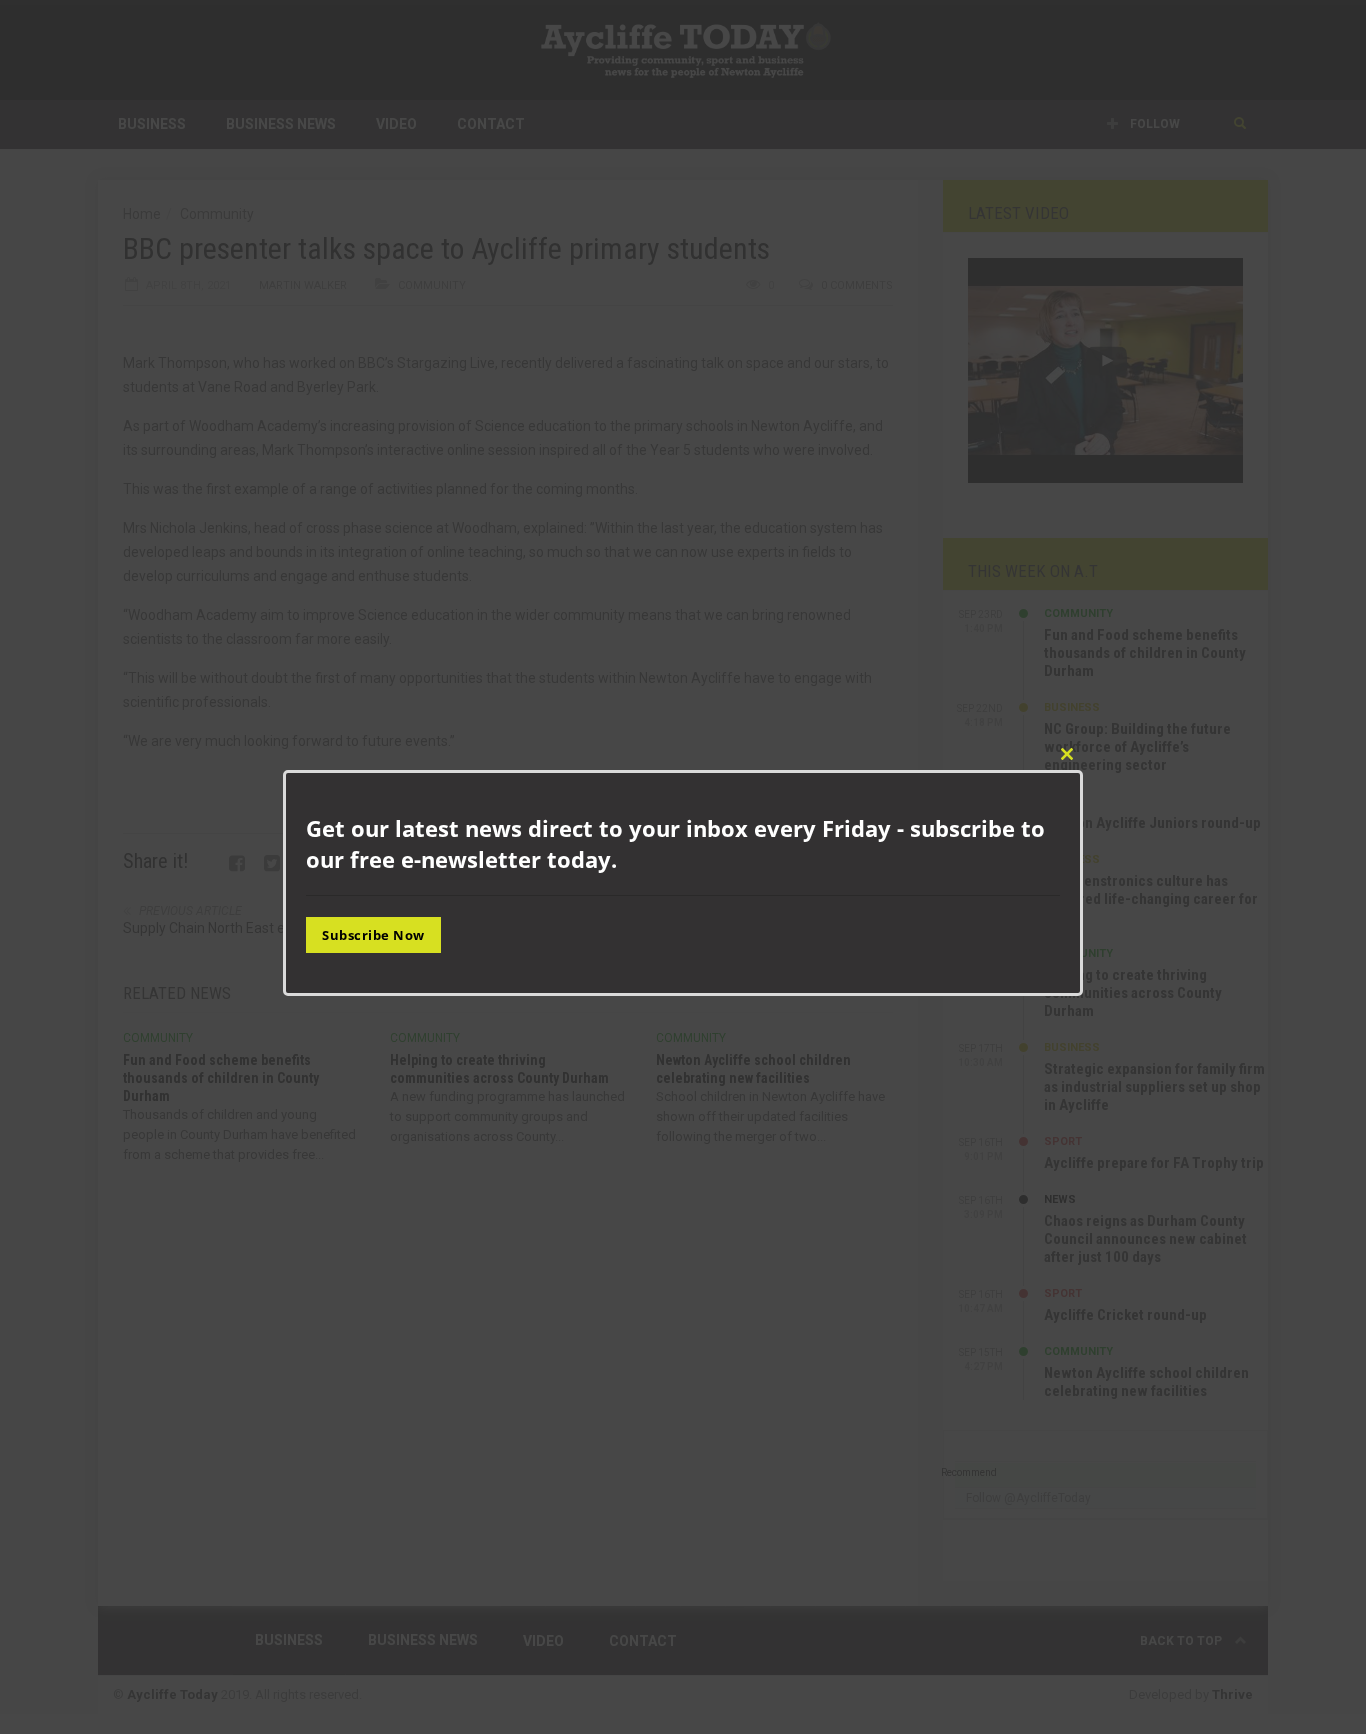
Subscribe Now (373, 935)
